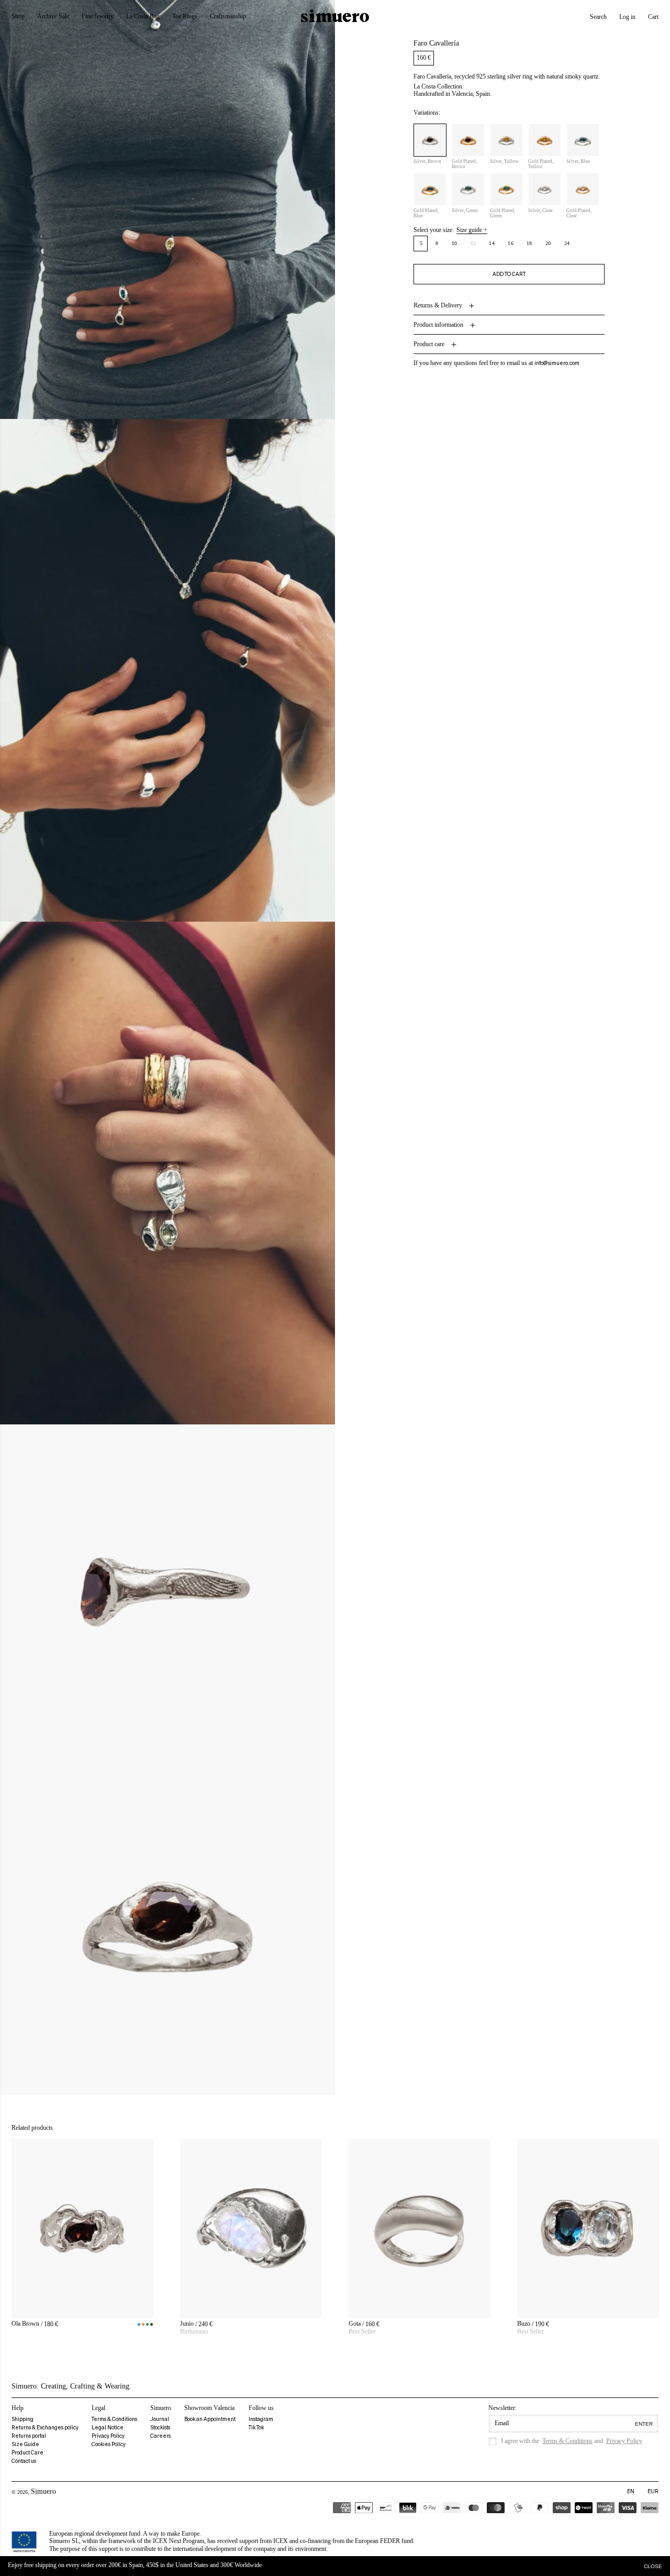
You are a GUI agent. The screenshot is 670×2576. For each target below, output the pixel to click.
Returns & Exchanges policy (45, 2428)
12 (476, 246)
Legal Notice (108, 2428)
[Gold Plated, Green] (506, 190)
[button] (598, 17)
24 (567, 244)
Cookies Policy (109, 2444)
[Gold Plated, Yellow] (545, 141)
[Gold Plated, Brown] (468, 141)
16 (511, 244)
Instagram (261, 2419)
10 (455, 244)
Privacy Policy (108, 2436)
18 (529, 244)
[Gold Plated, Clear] (583, 190)
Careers (160, 2436)
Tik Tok (256, 2428)
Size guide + (472, 230)
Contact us (24, 2461)
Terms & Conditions (114, 2419)
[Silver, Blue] (583, 141)
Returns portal (29, 2436)
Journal (160, 2419)
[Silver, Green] (468, 190)
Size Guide (25, 2444)
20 (548, 244)
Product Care (27, 2453)
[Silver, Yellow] (506, 141)
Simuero (43, 2491)
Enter (644, 2424)
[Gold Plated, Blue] (430, 190)
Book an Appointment (210, 2419)
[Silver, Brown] (430, 141)
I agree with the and (572, 2441)
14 (492, 244)
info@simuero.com (557, 364)
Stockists (160, 2428)
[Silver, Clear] (545, 190)
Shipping (23, 2419)
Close (653, 2566)
